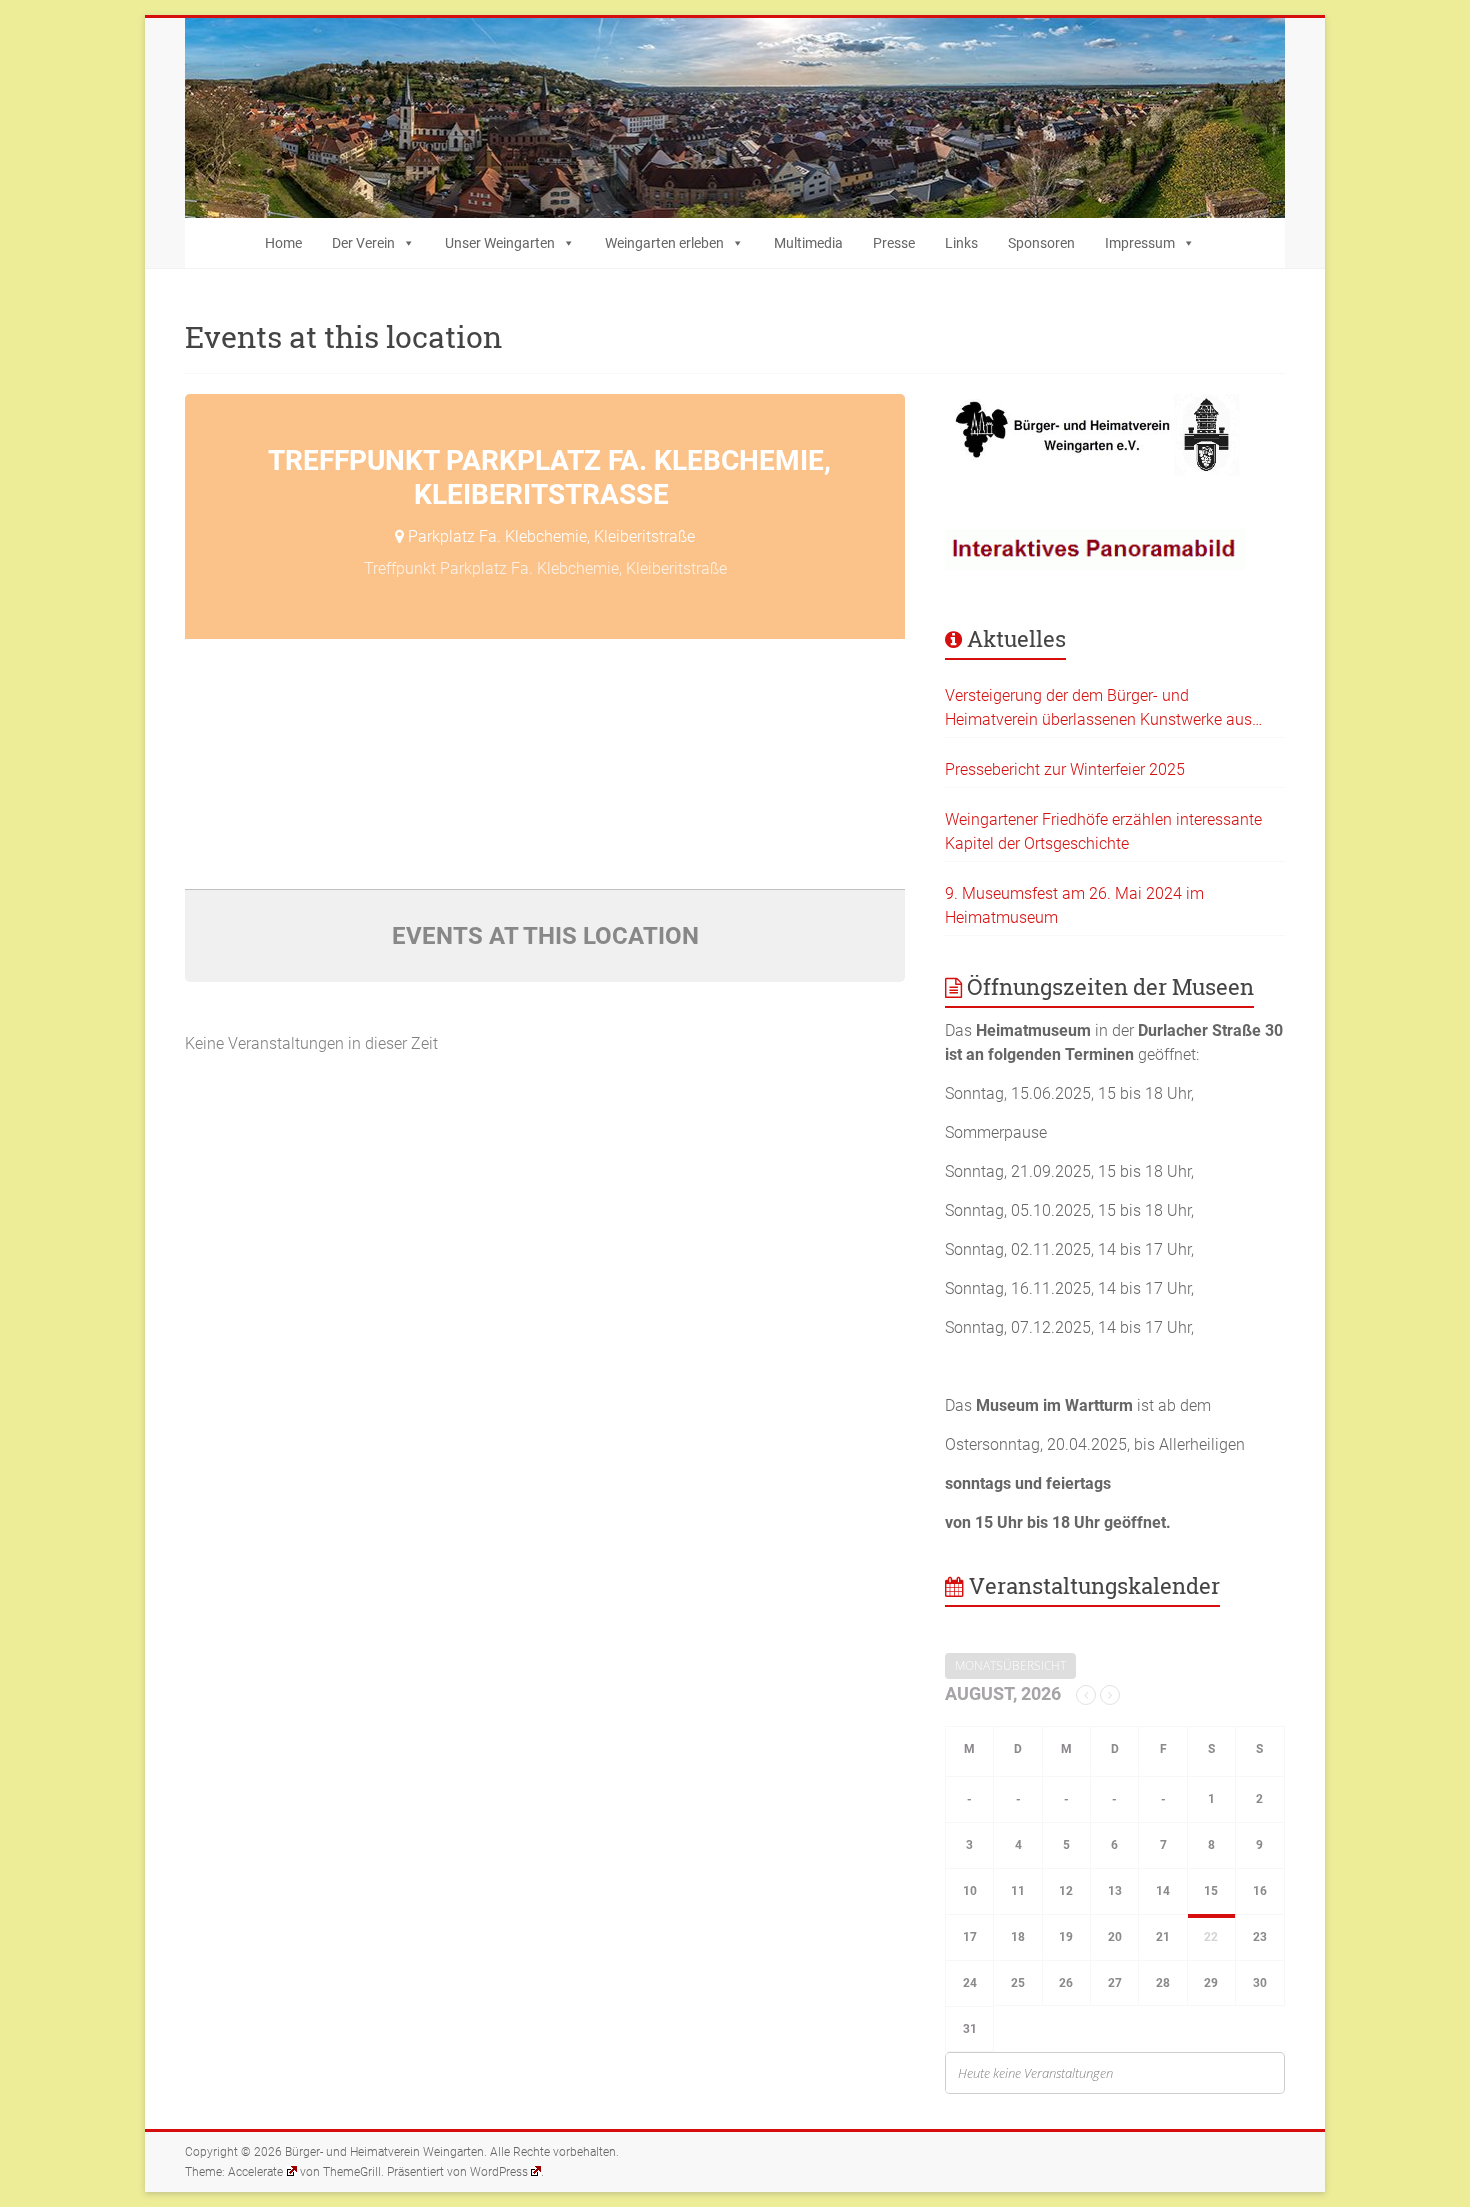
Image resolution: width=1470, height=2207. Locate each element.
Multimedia (808, 243)
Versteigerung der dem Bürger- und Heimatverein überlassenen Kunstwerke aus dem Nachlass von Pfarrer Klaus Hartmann (1098, 709)
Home (283, 243)
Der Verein (363, 243)
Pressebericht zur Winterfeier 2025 (1065, 769)
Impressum (1140, 243)
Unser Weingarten (500, 243)
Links (961, 243)
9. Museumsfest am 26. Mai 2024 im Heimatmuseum (1074, 905)
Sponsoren (1041, 243)
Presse (894, 243)
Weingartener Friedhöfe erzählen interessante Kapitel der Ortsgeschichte (1103, 831)
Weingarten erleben (664, 243)
